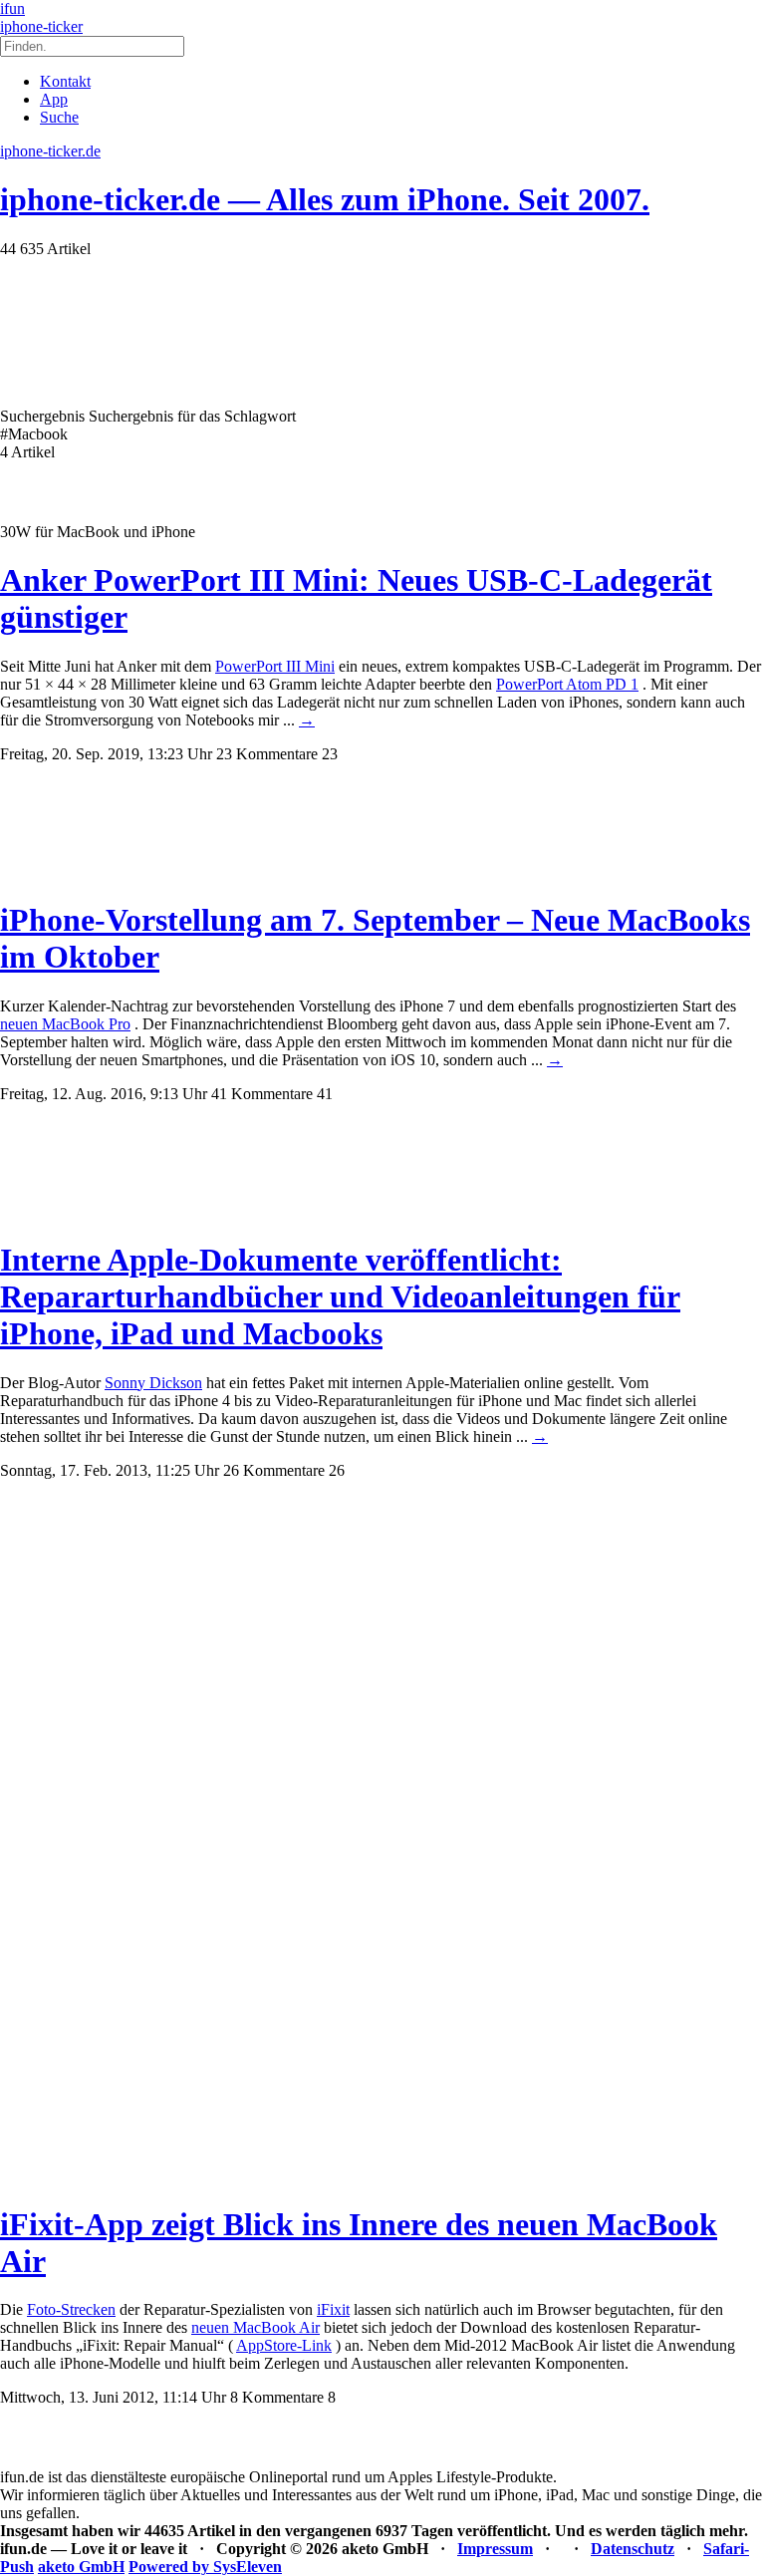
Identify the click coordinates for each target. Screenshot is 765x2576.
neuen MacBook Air (255, 2327)
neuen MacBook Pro (65, 1024)
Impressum (495, 2549)
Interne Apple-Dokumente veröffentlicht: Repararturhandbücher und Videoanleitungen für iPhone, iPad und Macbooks (340, 1296)
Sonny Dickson (153, 1383)
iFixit (333, 2309)
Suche (59, 117)
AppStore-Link (284, 2345)
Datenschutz (633, 2549)
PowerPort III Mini (275, 666)
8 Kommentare (277, 2397)
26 (337, 1470)
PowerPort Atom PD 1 (567, 684)
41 (325, 1094)
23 (330, 754)
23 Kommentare (267, 754)
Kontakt (65, 81)
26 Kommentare (274, 1470)
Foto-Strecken (71, 2309)
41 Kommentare (262, 1094)
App (54, 99)
